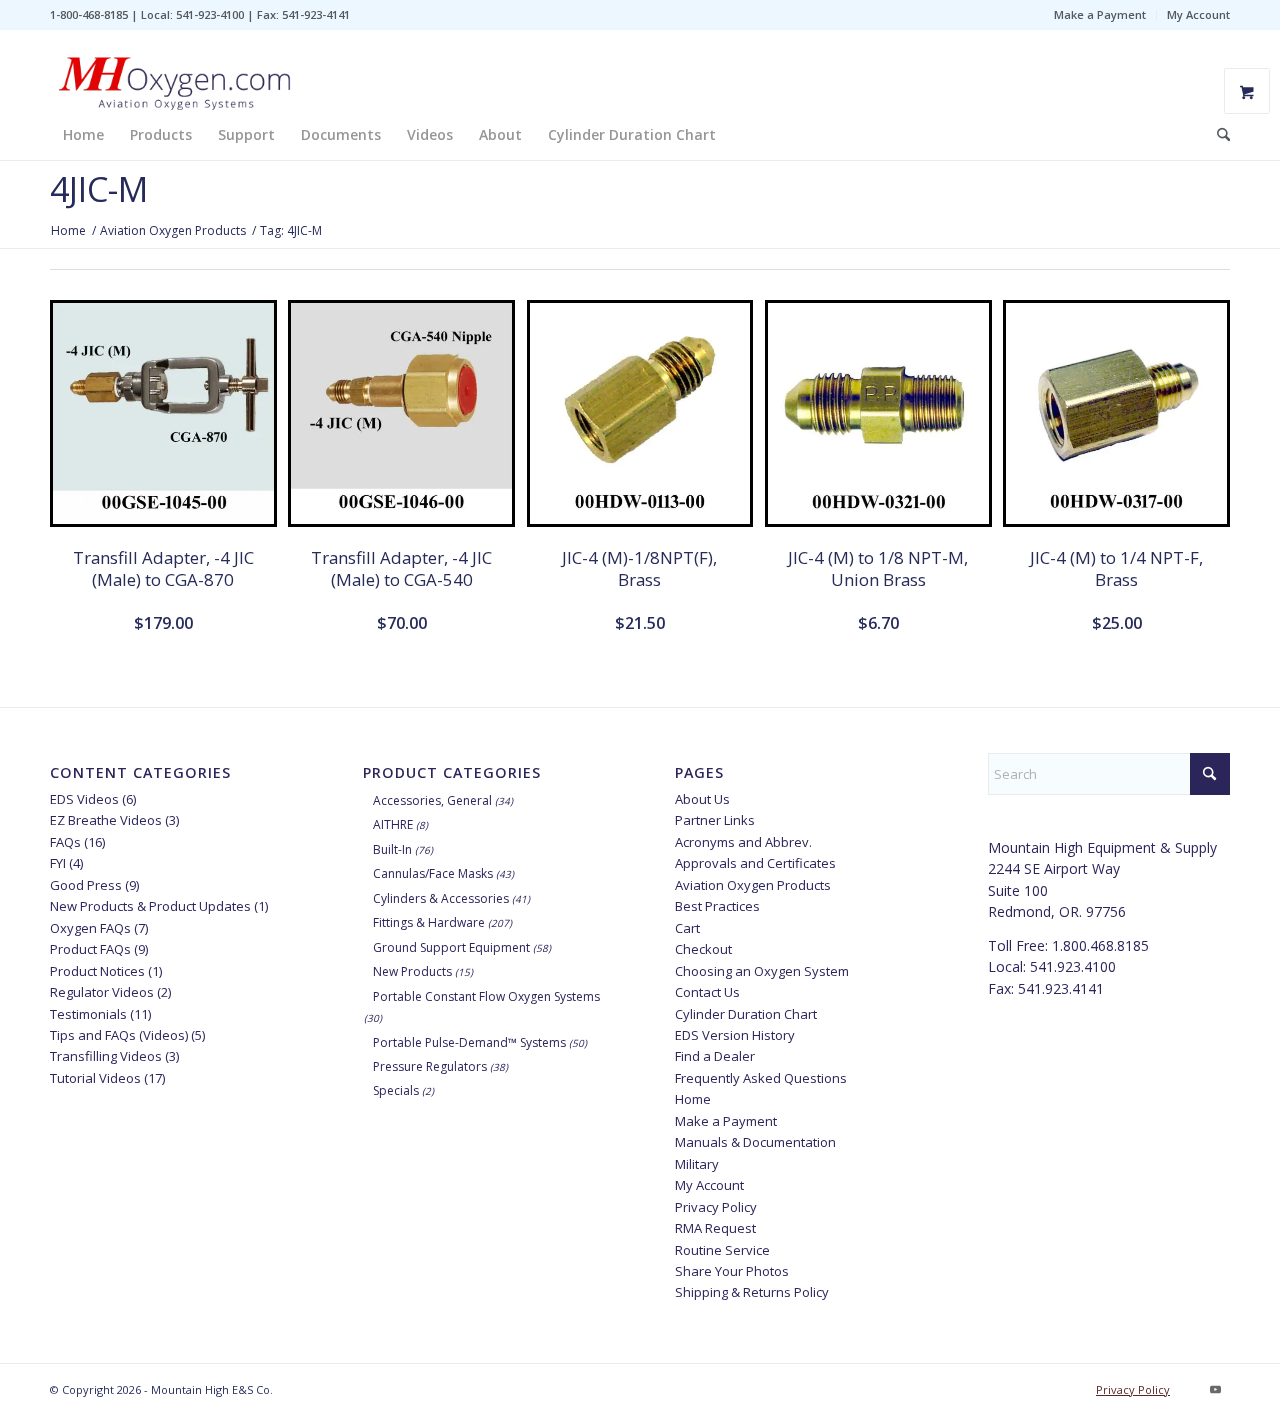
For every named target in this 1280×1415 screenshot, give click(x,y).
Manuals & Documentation (755, 1142)
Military (697, 1164)
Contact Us (707, 992)
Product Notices (97, 971)
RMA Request (715, 1228)
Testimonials (88, 1014)
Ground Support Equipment (451, 947)
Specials (396, 1090)
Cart (687, 928)
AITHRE (393, 824)
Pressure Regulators (430, 1066)
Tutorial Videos (95, 1078)
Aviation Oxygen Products (753, 885)
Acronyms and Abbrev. (743, 842)
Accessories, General (432, 800)
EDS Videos (84, 799)
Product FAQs (90, 949)
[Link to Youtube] (1215, 1389)
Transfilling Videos (106, 1056)
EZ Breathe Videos (106, 820)
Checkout (703, 949)
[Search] (1217, 135)
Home (693, 1099)
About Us (702, 799)
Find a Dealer (715, 1056)
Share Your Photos (732, 1271)
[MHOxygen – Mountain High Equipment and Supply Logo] (175, 70)
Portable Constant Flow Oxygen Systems (486, 996)
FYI (58, 863)
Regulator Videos (102, 992)
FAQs (65, 842)
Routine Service (722, 1250)
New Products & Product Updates (150, 906)
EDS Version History (735, 1035)
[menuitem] (1100, 15)
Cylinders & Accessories (441, 898)
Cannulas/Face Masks (433, 873)
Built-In (392, 849)
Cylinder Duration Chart (746, 1014)
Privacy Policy (716, 1207)
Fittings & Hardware (429, 922)
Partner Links (715, 820)
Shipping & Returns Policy (752, 1292)
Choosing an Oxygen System (762, 971)
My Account (1198, 14)
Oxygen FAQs (90, 928)
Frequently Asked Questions (761, 1078)
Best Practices (717, 906)
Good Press (86, 885)
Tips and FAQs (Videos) (119, 1035)
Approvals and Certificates (755, 863)
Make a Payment (1100, 14)
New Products (412, 971)
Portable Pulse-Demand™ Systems (469, 1042)
